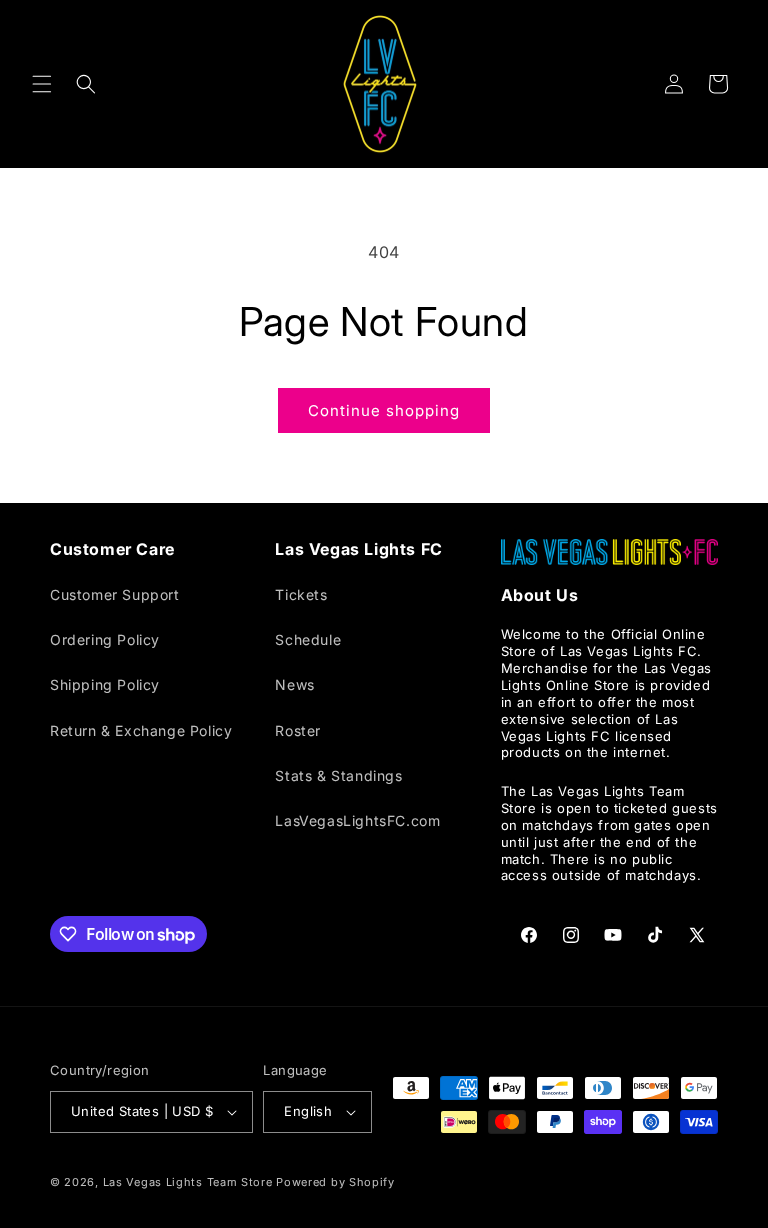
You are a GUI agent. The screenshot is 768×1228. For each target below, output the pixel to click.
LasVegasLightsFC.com (357, 820)
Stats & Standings (338, 775)
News (294, 684)
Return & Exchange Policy (141, 730)
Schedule (308, 639)
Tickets (301, 594)
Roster (298, 730)
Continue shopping (384, 410)
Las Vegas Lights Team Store (188, 1182)
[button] (42, 84)
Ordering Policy (105, 639)
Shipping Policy (105, 684)
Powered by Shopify (335, 1182)
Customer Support (115, 594)
